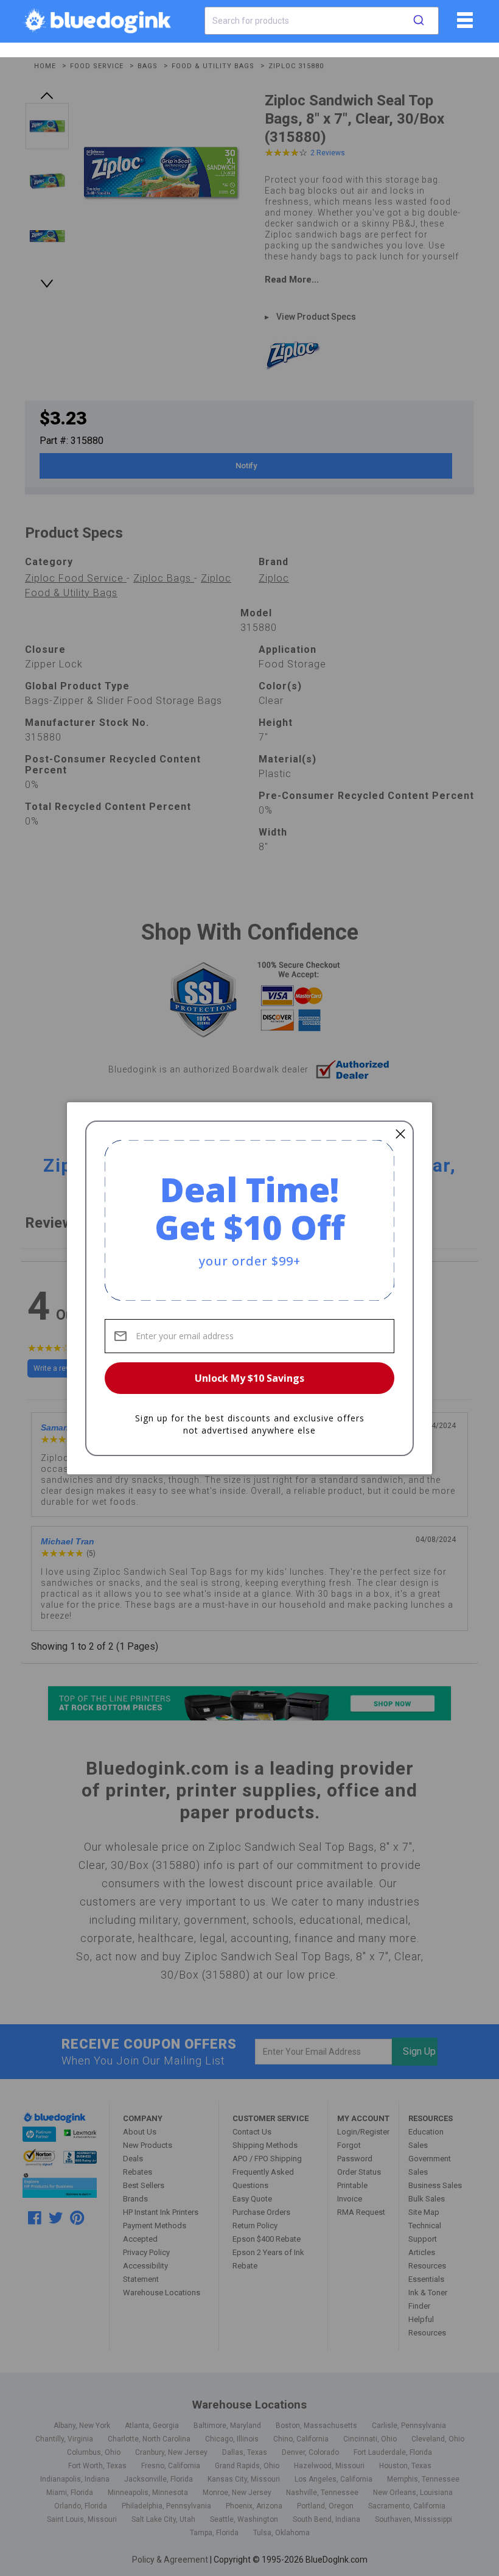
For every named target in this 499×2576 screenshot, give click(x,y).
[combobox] (322, 21)
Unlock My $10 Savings (249, 1378)
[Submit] (419, 21)
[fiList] (463, 24)
